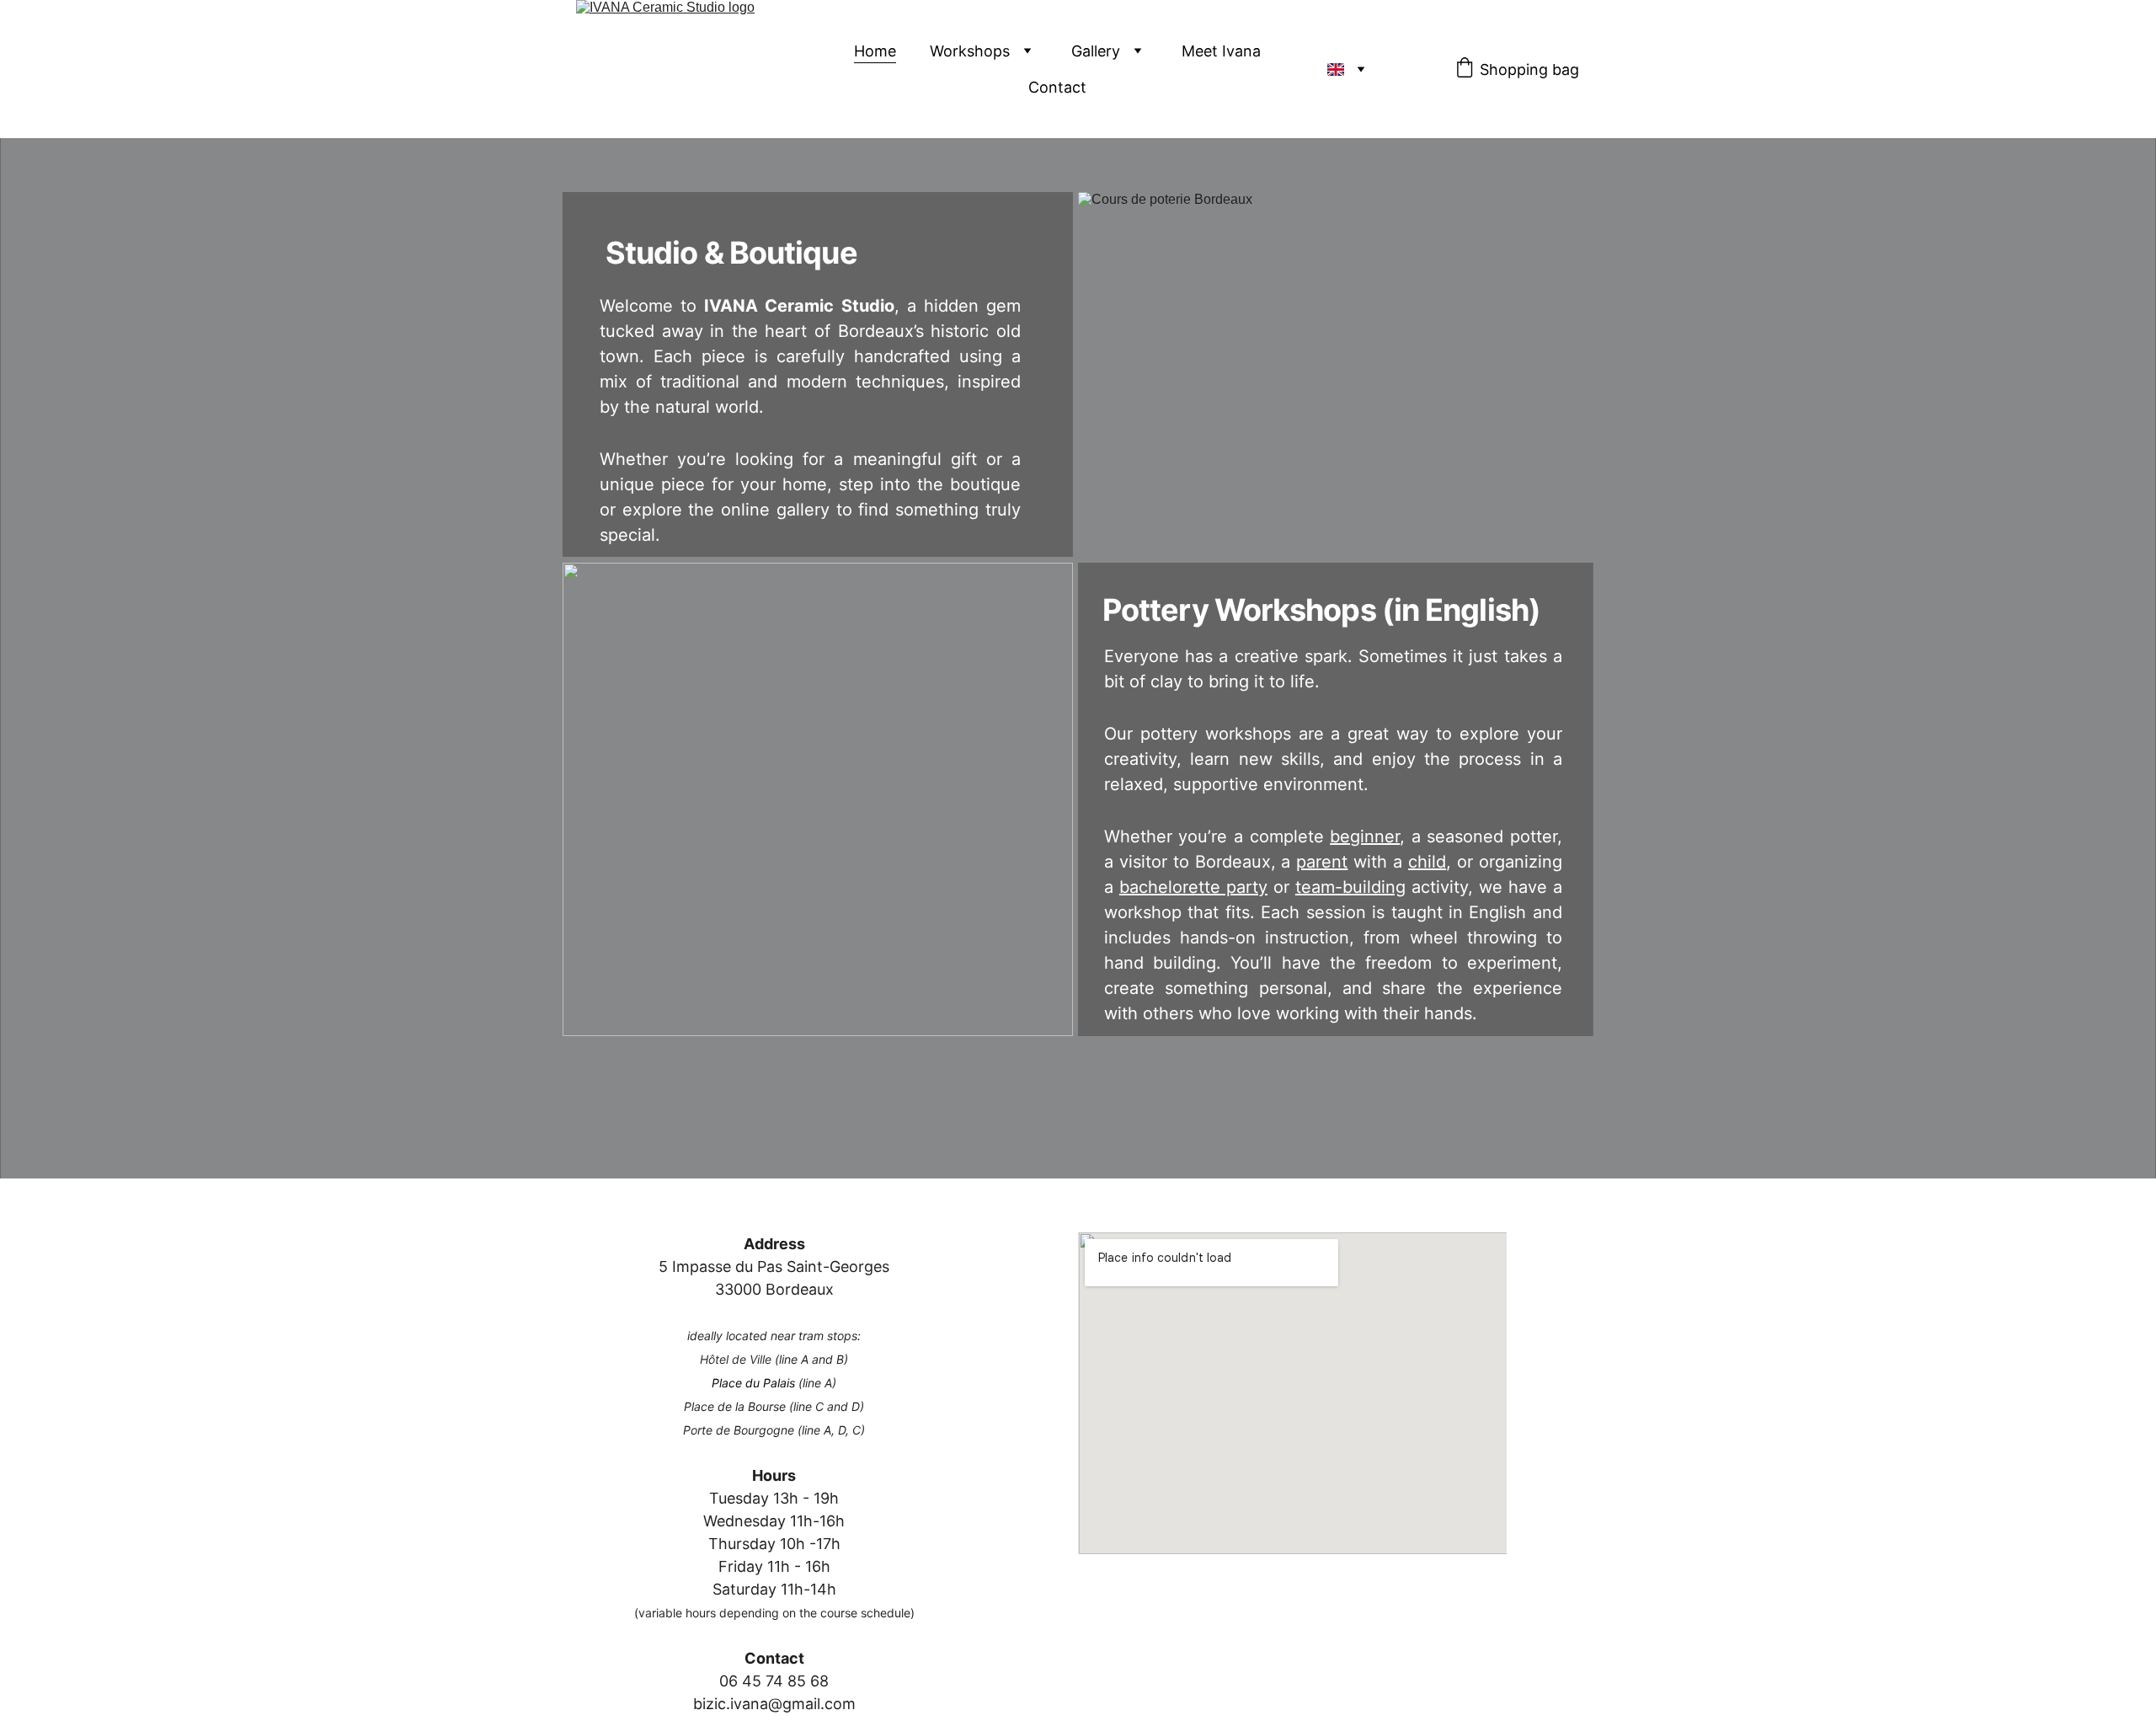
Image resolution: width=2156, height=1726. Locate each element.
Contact (1057, 87)
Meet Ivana (1221, 51)
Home (875, 51)
